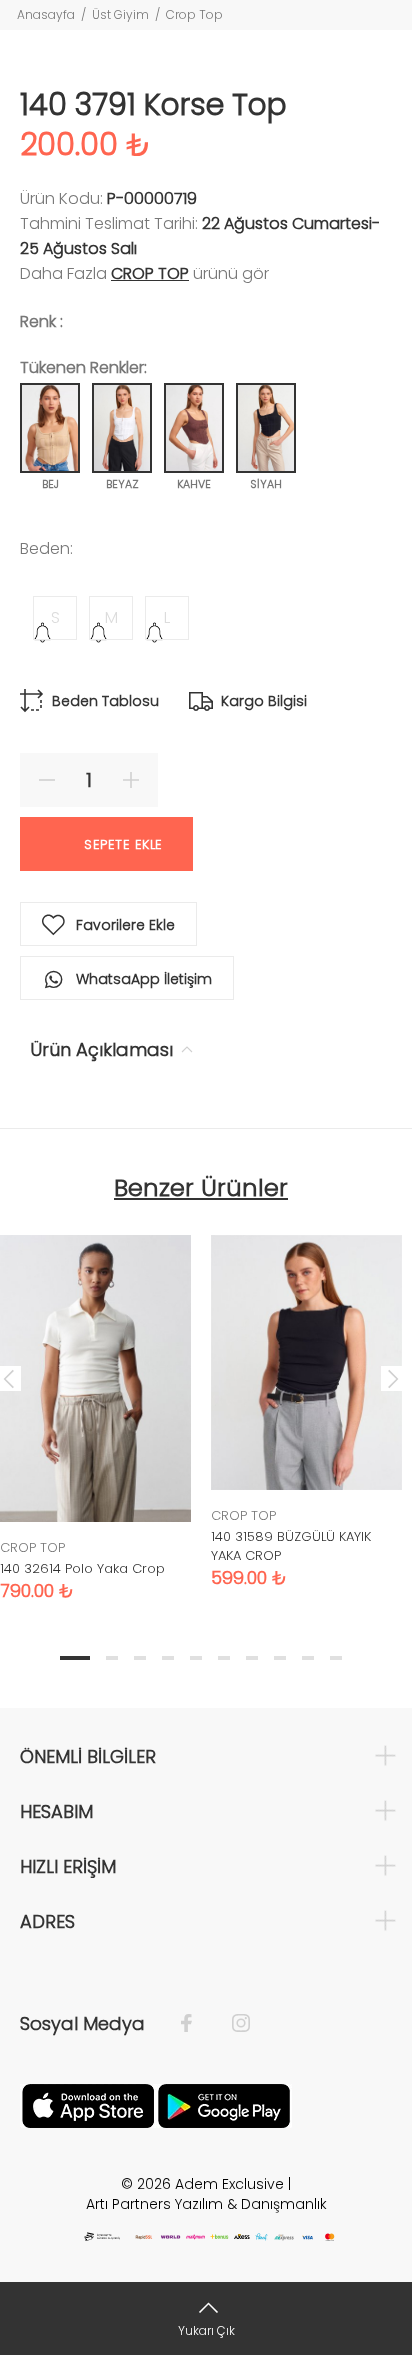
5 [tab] (196, 1658)
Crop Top (194, 14)
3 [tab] (140, 1658)
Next (393, 1378)
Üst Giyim (120, 14)
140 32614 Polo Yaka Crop (82, 1568)
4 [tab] (168, 1658)
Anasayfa (46, 14)
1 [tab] (75, 1658)
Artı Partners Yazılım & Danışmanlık (206, 2204)
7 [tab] (252, 1658)
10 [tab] (336, 1658)
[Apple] (88, 2104)
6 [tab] (224, 1658)
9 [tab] (308, 1658)
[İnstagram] (231, 2024)
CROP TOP (150, 273)
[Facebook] (196, 2024)
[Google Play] (224, 2104)
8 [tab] (280, 1658)
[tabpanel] (306, 1396)
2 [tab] (112, 1658)
